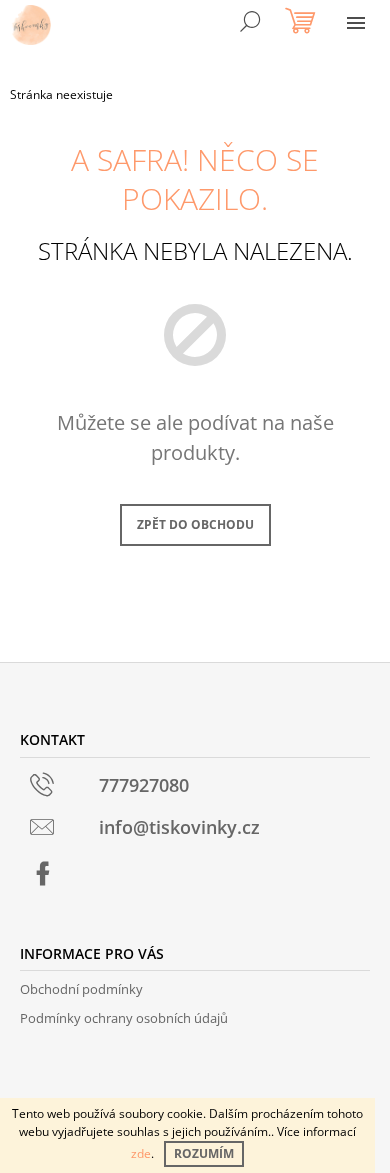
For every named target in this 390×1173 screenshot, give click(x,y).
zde (141, 1153)
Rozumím (204, 1153)
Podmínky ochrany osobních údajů (124, 1018)
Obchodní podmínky (81, 989)
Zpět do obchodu (195, 524)
